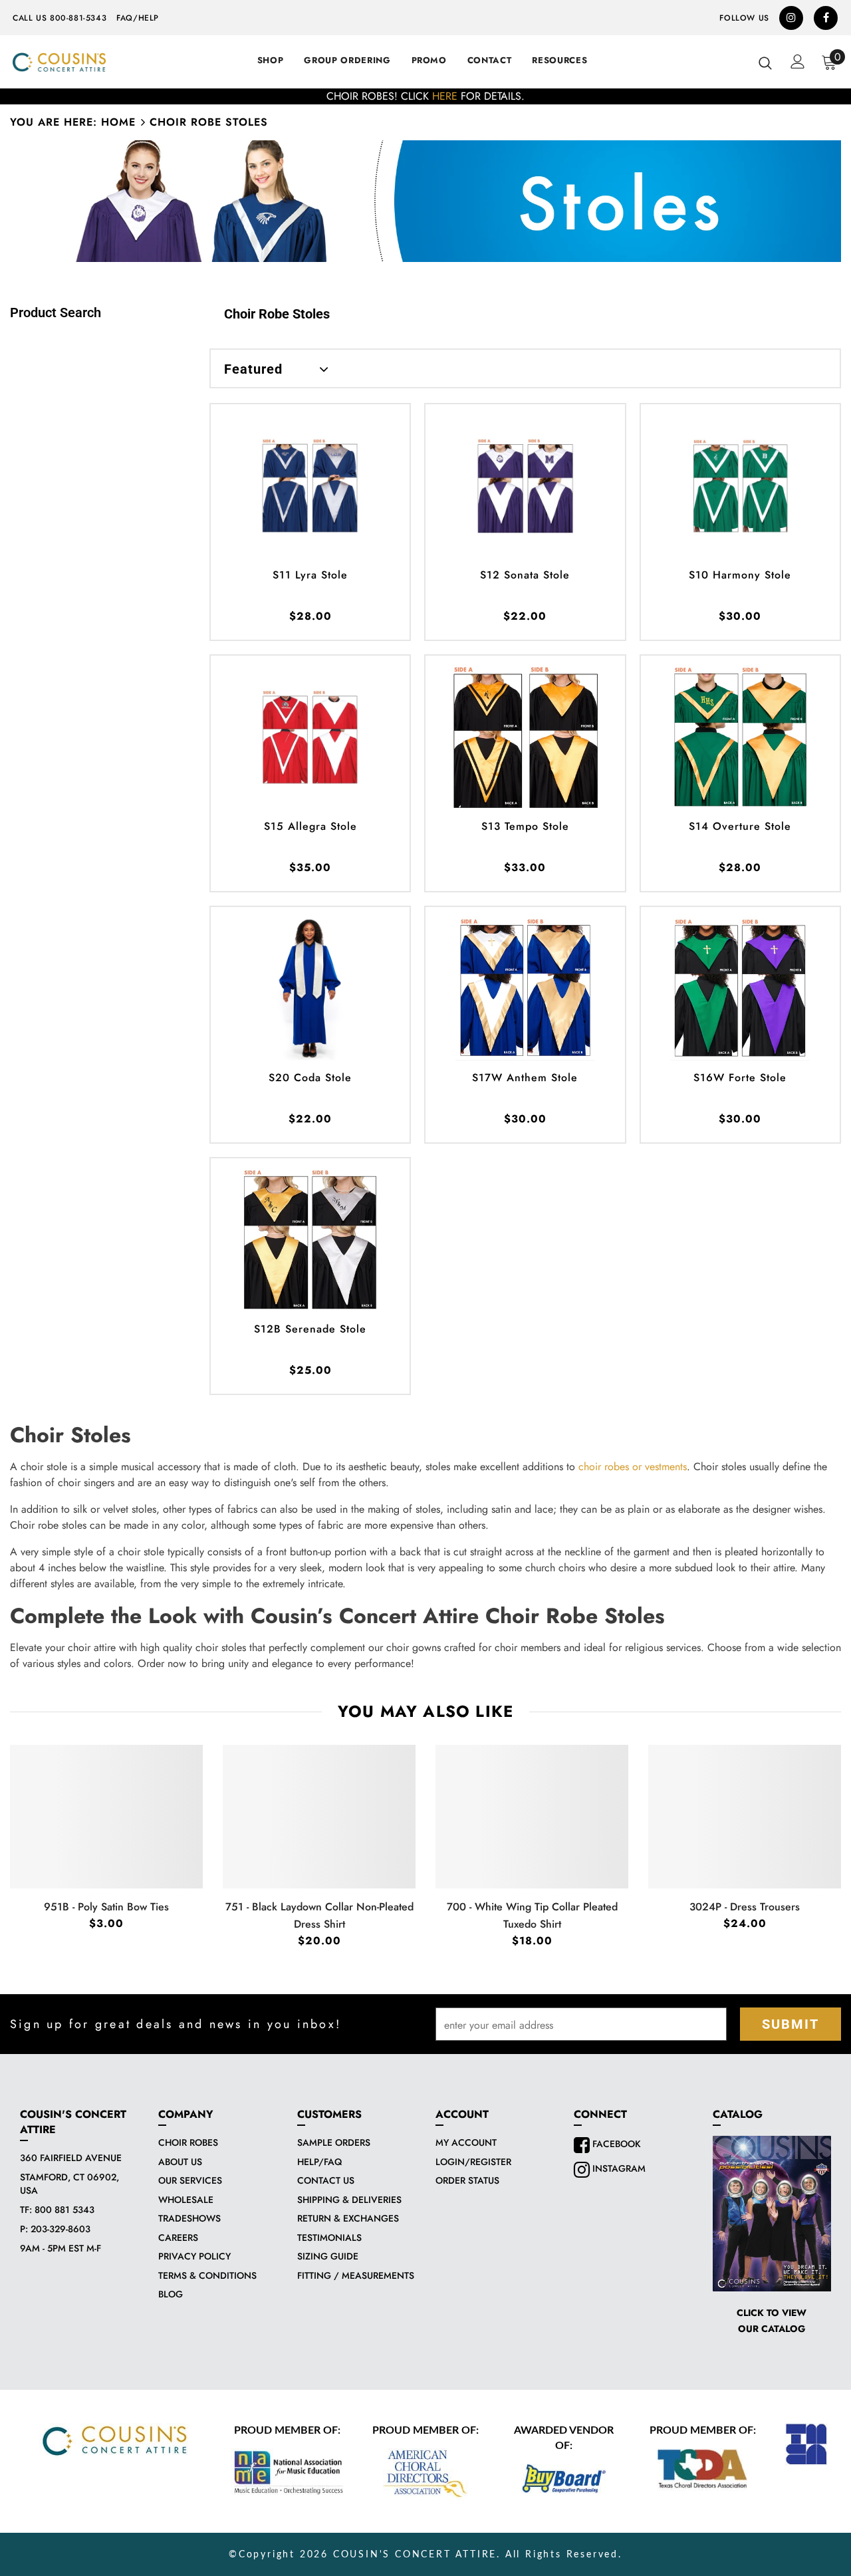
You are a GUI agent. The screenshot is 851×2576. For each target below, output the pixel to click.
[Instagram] (791, 18)
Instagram (618, 2168)
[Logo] (59, 62)
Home (118, 122)
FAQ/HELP (138, 18)
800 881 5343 (64, 2210)
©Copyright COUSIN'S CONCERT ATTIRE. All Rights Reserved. (425, 2555)
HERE (445, 96)
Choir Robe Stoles (209, 122)
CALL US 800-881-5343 (60, 18)
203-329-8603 (61, 2229)
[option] (425, 96)
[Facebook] (826, 18)
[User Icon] (798, 62)
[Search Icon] (765, 63)
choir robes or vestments (633, 1467)
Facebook (615, 2144)
